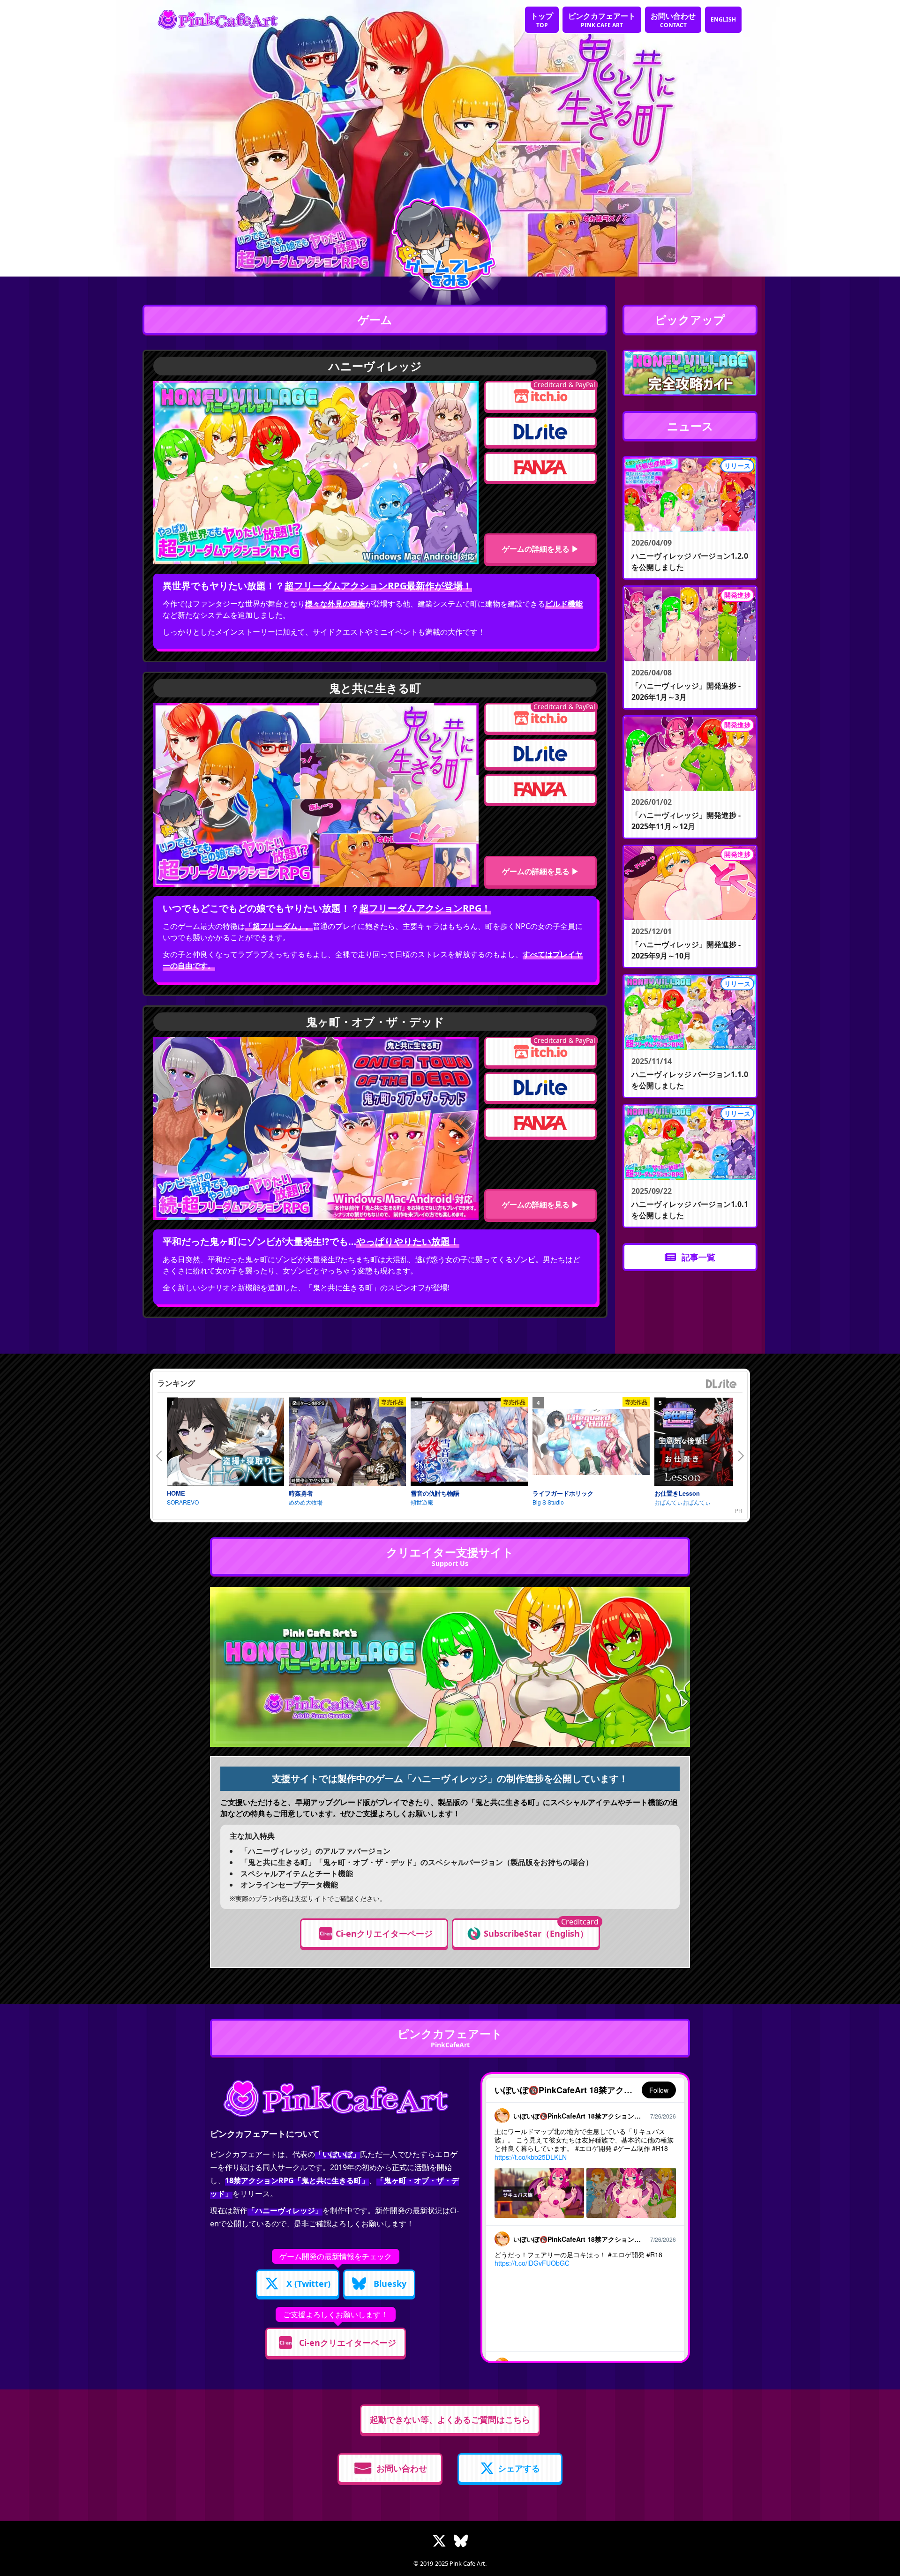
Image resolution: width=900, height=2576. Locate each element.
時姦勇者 (301, 1493)
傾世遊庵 (422, 1502)
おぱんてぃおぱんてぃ (682, 1502)
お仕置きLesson (677, 1493)
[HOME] (225, 1442)
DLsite (721, 1384)
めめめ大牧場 (306, 1502)
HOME (176, 1493)
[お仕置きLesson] (713, 1442)
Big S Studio (548, 1502)
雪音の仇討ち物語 (435, 1493)
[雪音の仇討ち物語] (469, 1442)
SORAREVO (183, 1502)
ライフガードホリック (563, 1493)
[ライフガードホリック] (591, 1442)
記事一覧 (698, 1257)
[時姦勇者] (347, 1442)
